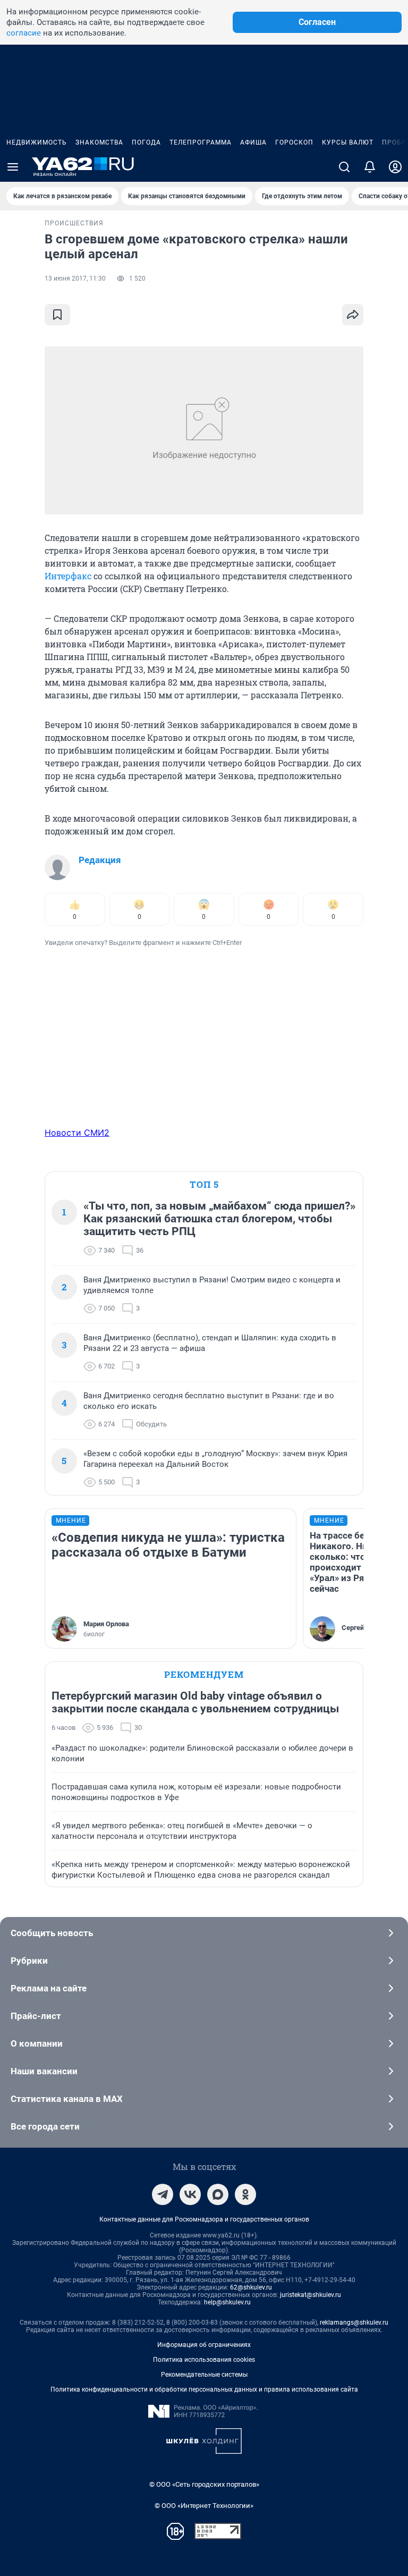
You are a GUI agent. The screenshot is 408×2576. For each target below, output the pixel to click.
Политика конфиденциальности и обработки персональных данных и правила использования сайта (204, 2389)
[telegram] (163, 2194)
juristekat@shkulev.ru (311, 2295)
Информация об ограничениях (204, 2345)
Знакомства (99, 142)
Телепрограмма (201, 142)
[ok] (245, 2194)
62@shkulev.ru (251, 2287)
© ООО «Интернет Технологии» (204, 2506)
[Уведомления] (370, 167)
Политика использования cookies (204, 2360)
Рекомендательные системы (204, 2375)
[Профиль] (395, 167)
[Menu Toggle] (13, 167)
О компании (37, 2043)
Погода (146, 142)
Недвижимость (37, 142)
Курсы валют (348, 142)
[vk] (190, 2194)
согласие (24, 33)
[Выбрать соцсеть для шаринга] (353, 315)
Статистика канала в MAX (67, 2099)
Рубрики (29, 1961)
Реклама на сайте (49, 1988)
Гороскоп (294, 142)
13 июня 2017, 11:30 (75, 278)
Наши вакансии (44, 2071)
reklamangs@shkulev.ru (354, 2322)
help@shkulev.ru (227, 2302)
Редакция (100, 860)
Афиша (253, 142)
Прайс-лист (36, 2016)
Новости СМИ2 (77, 1133)
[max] (218, 2194)
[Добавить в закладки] (57, 315)
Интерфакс (68, 576)
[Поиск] (344, 167)
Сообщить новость (52, 1933)
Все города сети (45, 2126)
